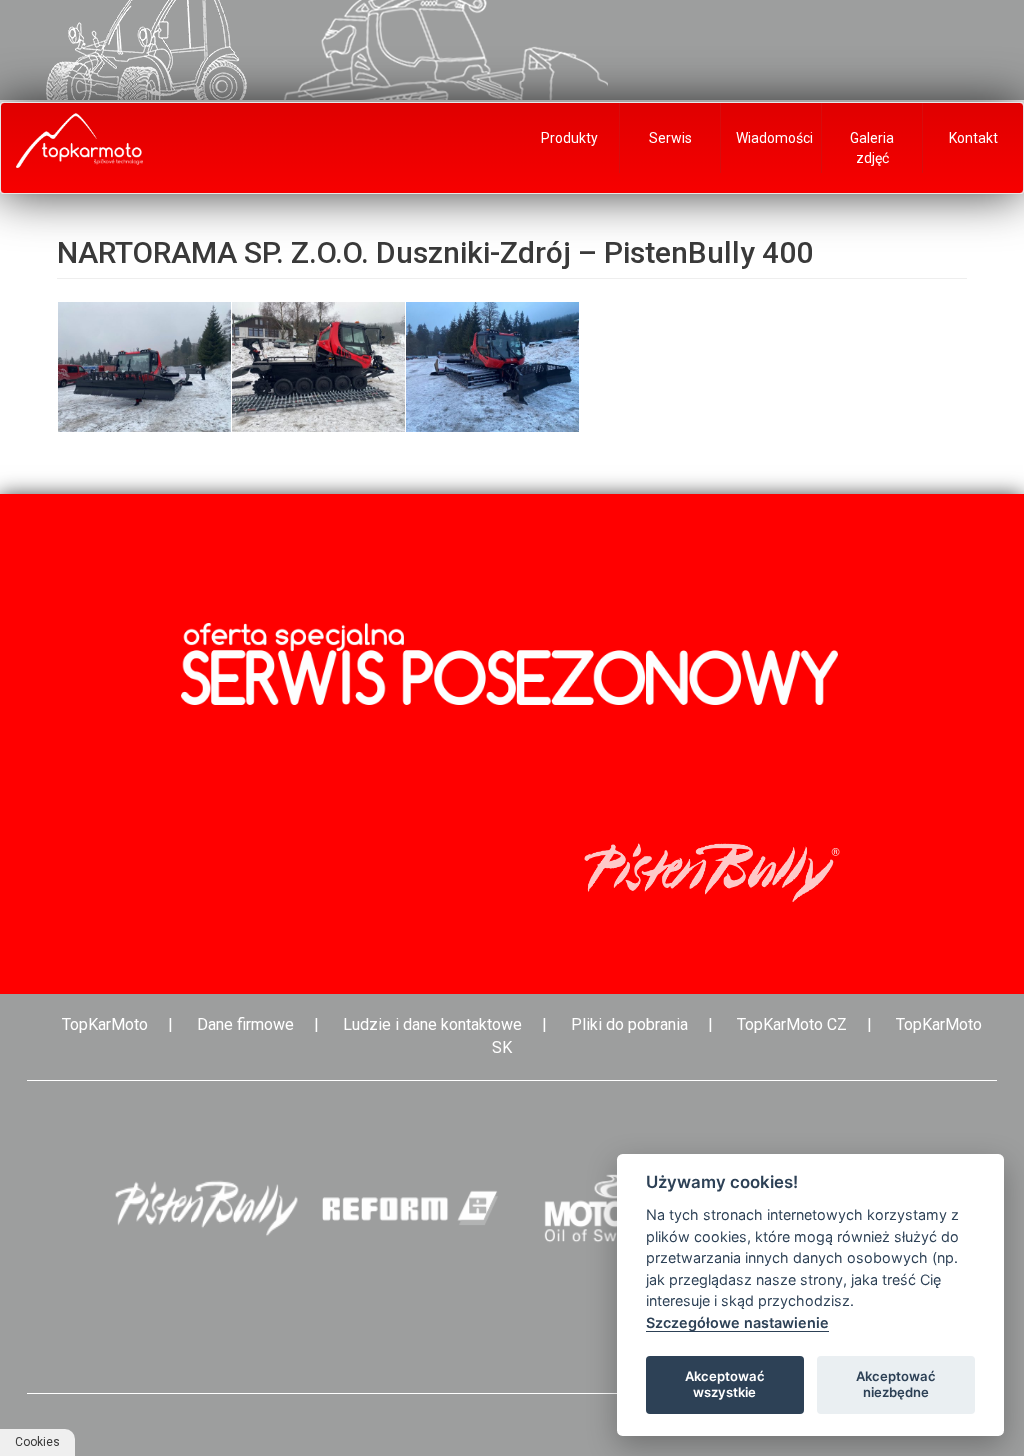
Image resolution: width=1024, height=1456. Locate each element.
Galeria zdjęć (872, 148)
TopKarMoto (105, 1024)
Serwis (670, 138)
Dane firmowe (245, 1024)
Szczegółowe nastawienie (737, 1322)
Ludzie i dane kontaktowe (432, 1024)
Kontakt (973, 138)
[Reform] (410, 1208)
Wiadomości (774, 138)
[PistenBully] (206, 1208)
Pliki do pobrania (629, 1024)
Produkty (569, 138)
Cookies (37, 1442)
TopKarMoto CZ (792, 1024)
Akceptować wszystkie (725, 1384)
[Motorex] (614, 1208)
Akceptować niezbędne (896, 1384)
